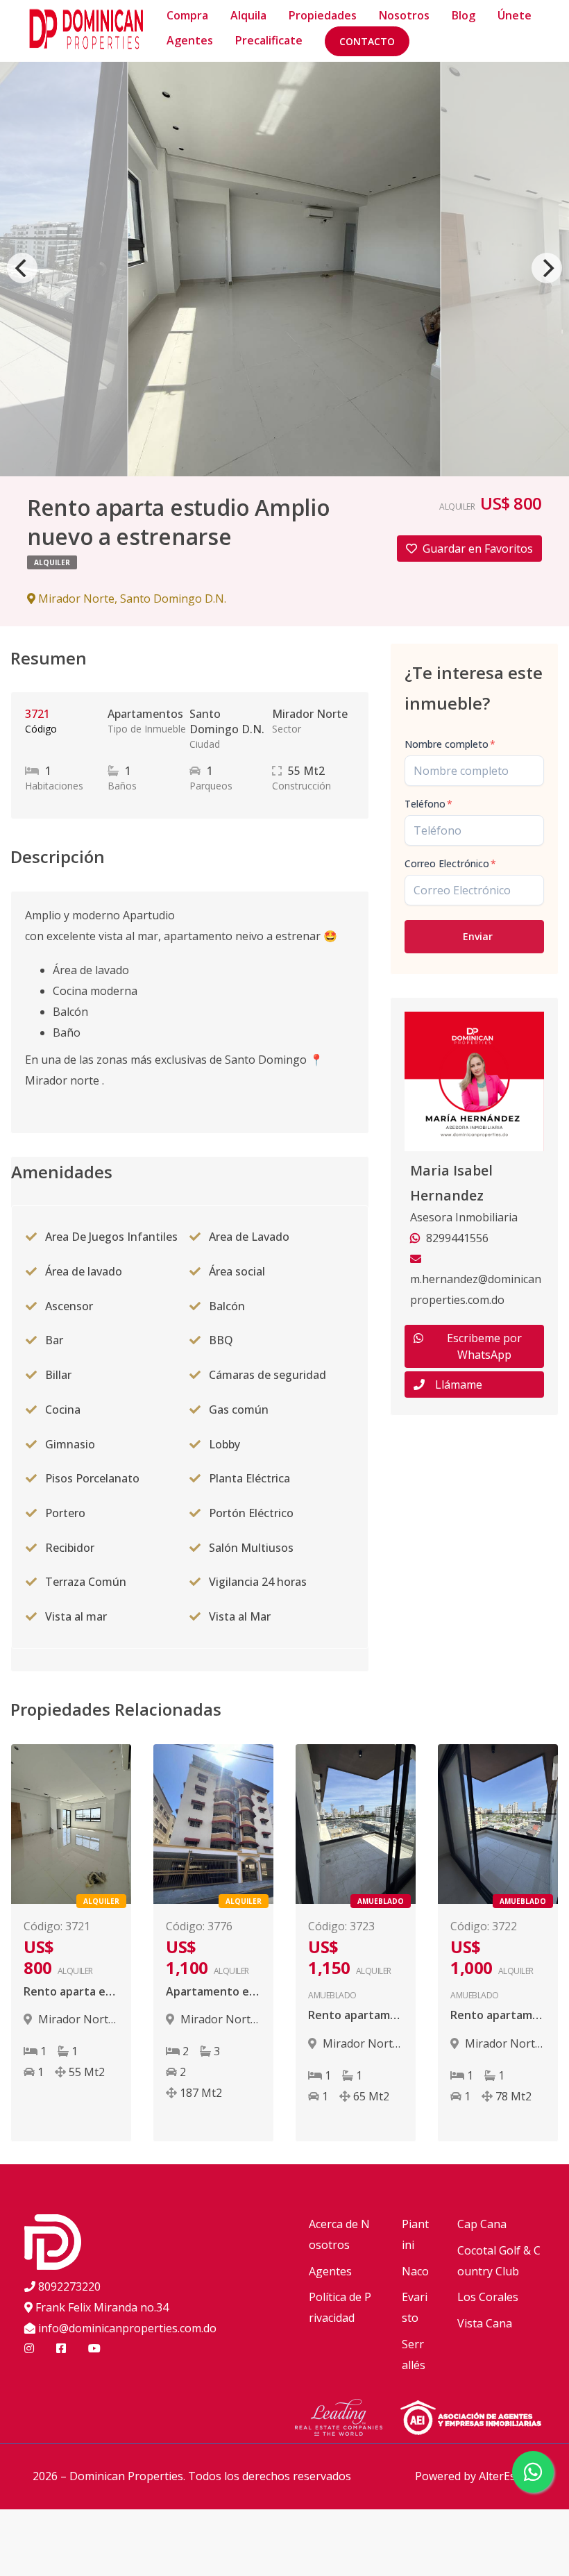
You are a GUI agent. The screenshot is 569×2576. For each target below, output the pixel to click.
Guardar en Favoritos (478, 549)
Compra (187, 15)
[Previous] (22, 268)
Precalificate (269, 40)
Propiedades (323, 15)
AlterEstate (508, 2476)
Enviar (478, 936)
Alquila (248, 15)
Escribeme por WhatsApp (484, 1346)
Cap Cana (482, 2224)
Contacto (367, 41)
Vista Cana (485, 2323)
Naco (415, 2271)
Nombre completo (450, 744)
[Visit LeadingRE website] (347, 2420)
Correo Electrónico (450, 863)
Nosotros (404, 15)
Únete (515, 15)
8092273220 (69, 2286)
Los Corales (488, 2297)
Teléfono (428, 804)
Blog (464, 15)
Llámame (459, 1385)
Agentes (190, 40)
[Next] (547, 268)
